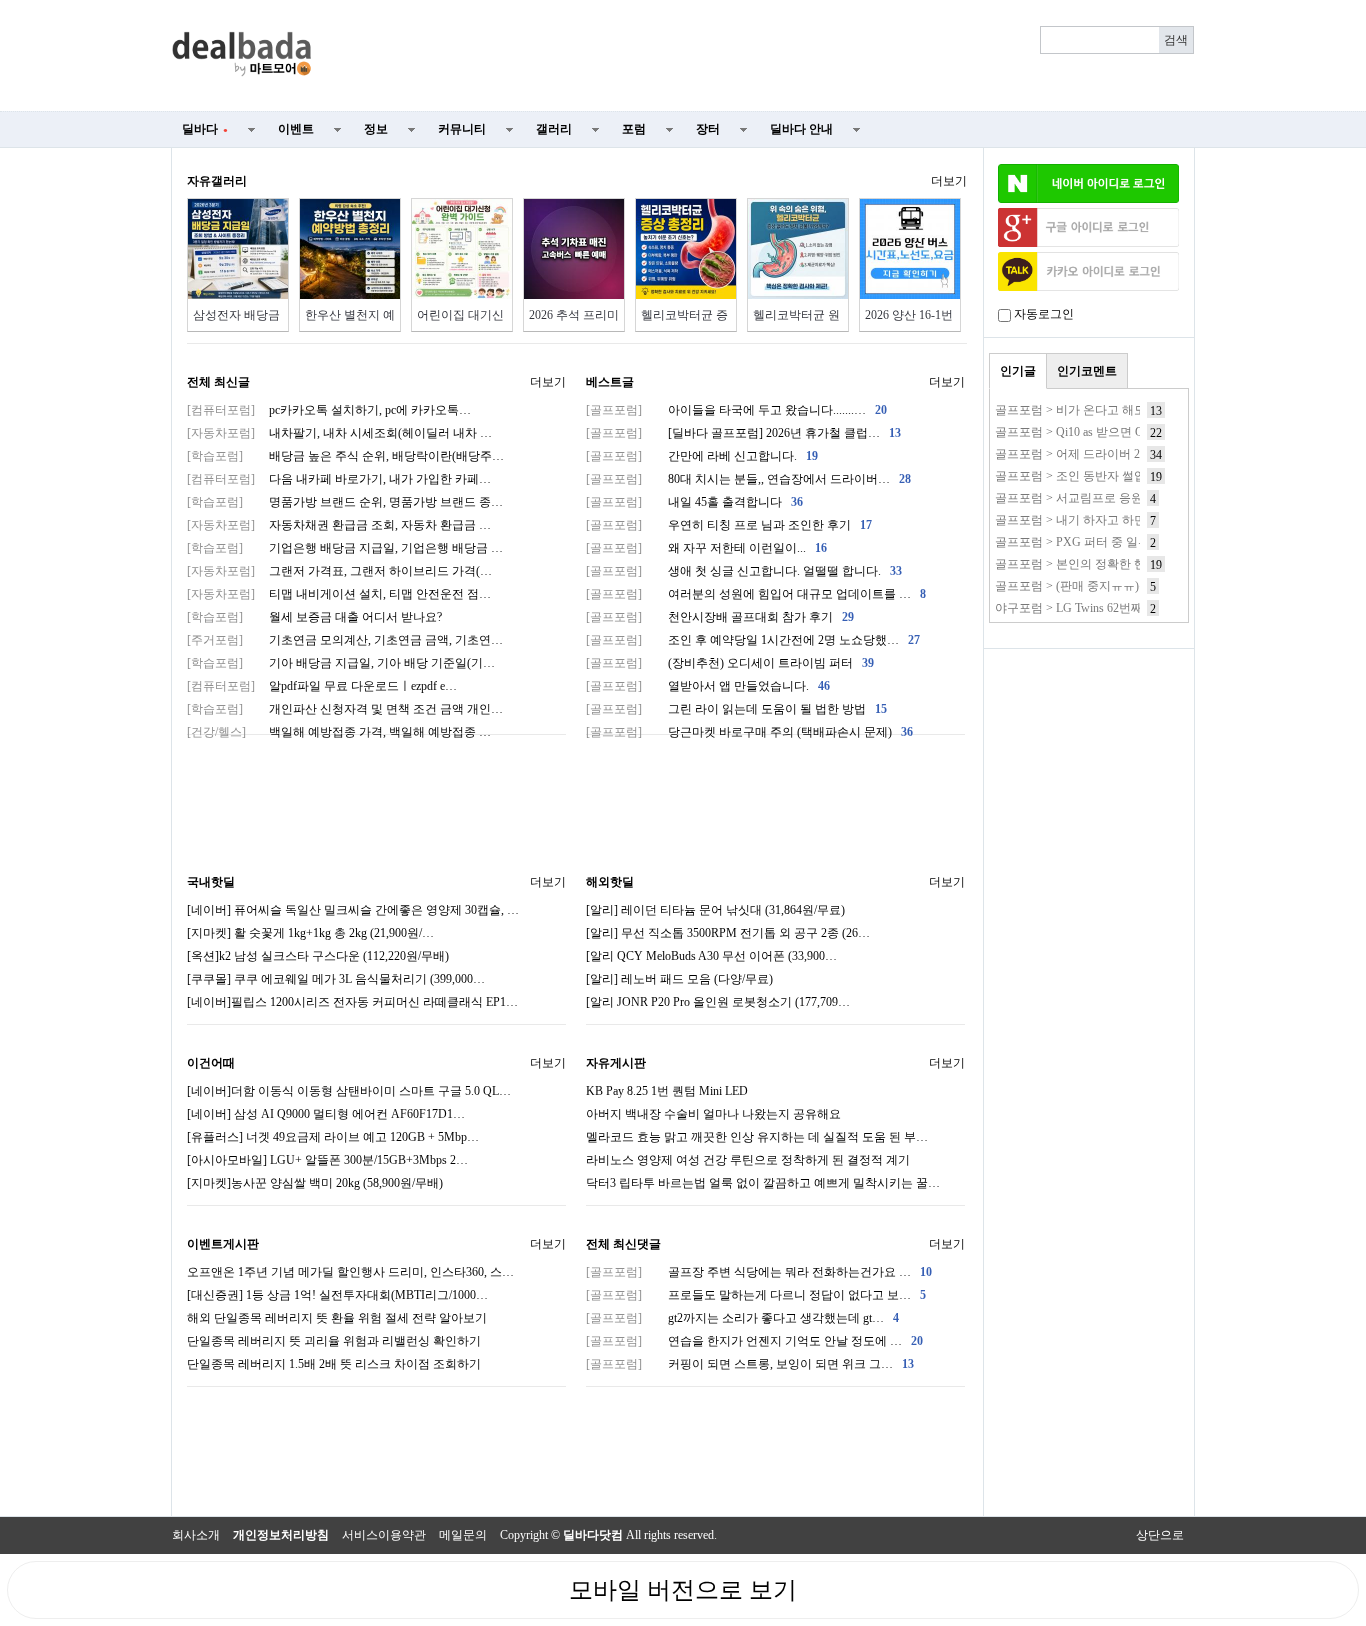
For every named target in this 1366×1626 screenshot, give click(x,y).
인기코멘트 (1087, 371)
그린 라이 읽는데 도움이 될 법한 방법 (736, 709)
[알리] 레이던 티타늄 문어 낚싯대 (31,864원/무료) (715, 910)
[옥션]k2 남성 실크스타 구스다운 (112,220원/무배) (318, 956)
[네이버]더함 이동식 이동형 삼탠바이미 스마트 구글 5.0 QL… (349, 1091)
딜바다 (205, 129)
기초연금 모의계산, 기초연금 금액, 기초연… (345, 640)
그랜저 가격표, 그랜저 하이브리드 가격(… (339, 571)
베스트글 (610, 382)
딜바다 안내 (801, 129)
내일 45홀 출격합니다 (694, 502)
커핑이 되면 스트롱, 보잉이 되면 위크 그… (750, 1364)
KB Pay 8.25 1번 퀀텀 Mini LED (667, 1091)
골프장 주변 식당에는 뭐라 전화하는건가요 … (759, 1272)
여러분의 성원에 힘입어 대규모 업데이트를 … (756, 594)
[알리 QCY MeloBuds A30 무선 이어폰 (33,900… (711, 956)
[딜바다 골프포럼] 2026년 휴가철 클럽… (743, 433)
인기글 (1018, 371)
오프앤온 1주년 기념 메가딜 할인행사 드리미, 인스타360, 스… (350, 1272)
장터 (708, 129)
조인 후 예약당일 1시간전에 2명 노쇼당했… (753, 640)
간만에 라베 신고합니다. (702, 456)
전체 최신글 (218, 382)
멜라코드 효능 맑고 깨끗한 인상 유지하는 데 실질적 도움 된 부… (757, 1137)
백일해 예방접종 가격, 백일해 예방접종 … (339, 732)
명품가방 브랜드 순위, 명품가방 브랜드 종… (345, 502)
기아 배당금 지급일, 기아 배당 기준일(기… (341, 663)
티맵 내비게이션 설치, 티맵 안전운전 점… (339, 594)
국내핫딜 (211, 882)
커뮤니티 (462, 129)
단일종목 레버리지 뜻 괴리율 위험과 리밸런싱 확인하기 (334, 1341)
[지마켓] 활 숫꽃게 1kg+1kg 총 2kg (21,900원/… (310, 933)
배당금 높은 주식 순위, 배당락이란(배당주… (345, 456)
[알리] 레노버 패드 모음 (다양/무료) (679, 979)
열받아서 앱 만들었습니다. (708, 686)
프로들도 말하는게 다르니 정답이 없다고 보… (756, 1295)
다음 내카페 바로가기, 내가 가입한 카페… (339, 479)
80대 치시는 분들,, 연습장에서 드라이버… (748, 479)
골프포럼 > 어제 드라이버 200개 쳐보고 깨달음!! (1122, 454)
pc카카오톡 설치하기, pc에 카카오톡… (329, 410)
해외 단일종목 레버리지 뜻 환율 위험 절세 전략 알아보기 (337, 1318)
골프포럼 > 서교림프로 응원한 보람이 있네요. (1115, 498)
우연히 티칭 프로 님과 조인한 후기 (729, 525)
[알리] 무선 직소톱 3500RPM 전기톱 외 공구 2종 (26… (728, 933)
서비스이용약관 (384, 1535)
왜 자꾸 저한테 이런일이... (706, 548)
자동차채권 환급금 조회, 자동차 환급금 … (339, 525)
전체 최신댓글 (623, 1244)
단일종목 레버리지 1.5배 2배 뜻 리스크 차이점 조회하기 (334, 1364)
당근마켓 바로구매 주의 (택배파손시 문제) (749, 732)
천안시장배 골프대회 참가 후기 (720, 617)
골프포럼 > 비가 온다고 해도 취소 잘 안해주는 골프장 (1136, 410)
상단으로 (1160, 1535)
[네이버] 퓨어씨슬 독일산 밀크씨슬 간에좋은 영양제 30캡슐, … (353, 910)
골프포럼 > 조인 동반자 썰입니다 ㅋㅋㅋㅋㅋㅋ (1120, 476)
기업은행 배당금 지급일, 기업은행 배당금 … (345, 548)
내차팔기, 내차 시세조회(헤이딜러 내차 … (339, 433)
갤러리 (554, 129)
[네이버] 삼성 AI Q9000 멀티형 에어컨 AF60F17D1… (326, 1114)
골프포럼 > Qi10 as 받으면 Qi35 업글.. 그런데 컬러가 (1132, 432)
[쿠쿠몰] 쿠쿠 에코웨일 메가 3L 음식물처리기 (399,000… (336, 979)
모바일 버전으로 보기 (683, 1590)
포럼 (634, 129)
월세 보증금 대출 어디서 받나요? (314, 617)
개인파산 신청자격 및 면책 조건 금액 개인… (345, 709)
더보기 (949, 181)
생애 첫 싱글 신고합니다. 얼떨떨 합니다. (744, 571)
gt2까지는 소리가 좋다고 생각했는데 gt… (742, 1318)
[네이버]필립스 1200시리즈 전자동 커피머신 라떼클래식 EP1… (352, 1002)
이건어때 (211, 1063)
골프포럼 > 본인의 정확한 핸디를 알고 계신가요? (1124, 564)
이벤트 (296, 129)
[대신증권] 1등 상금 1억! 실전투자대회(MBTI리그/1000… (337, 1295)
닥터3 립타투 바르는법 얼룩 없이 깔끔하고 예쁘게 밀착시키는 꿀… (763, 1183)
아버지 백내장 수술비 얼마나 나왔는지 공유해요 (713, 1114)
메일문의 (463, 1535)
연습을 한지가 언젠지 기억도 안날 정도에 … (754, 1341)
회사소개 (196, 1535)
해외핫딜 (610, 882)
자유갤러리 (217, 181)
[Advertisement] (765, 56)
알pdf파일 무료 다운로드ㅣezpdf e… (322, 686)
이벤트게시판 (223, 1244)
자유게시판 (616, 1063)
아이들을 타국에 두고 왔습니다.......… (736, 410)
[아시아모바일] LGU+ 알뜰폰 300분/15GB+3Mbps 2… (327, 1160)
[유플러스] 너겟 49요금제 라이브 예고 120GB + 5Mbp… (333, 1137)
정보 (376, 129)
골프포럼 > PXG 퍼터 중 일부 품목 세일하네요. (1119, 542)
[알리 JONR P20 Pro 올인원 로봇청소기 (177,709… (718, 1002)
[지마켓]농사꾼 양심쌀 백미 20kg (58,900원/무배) (315, 1183)
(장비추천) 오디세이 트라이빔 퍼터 (730, 663)
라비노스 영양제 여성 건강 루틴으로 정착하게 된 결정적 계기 (748, 1160)
